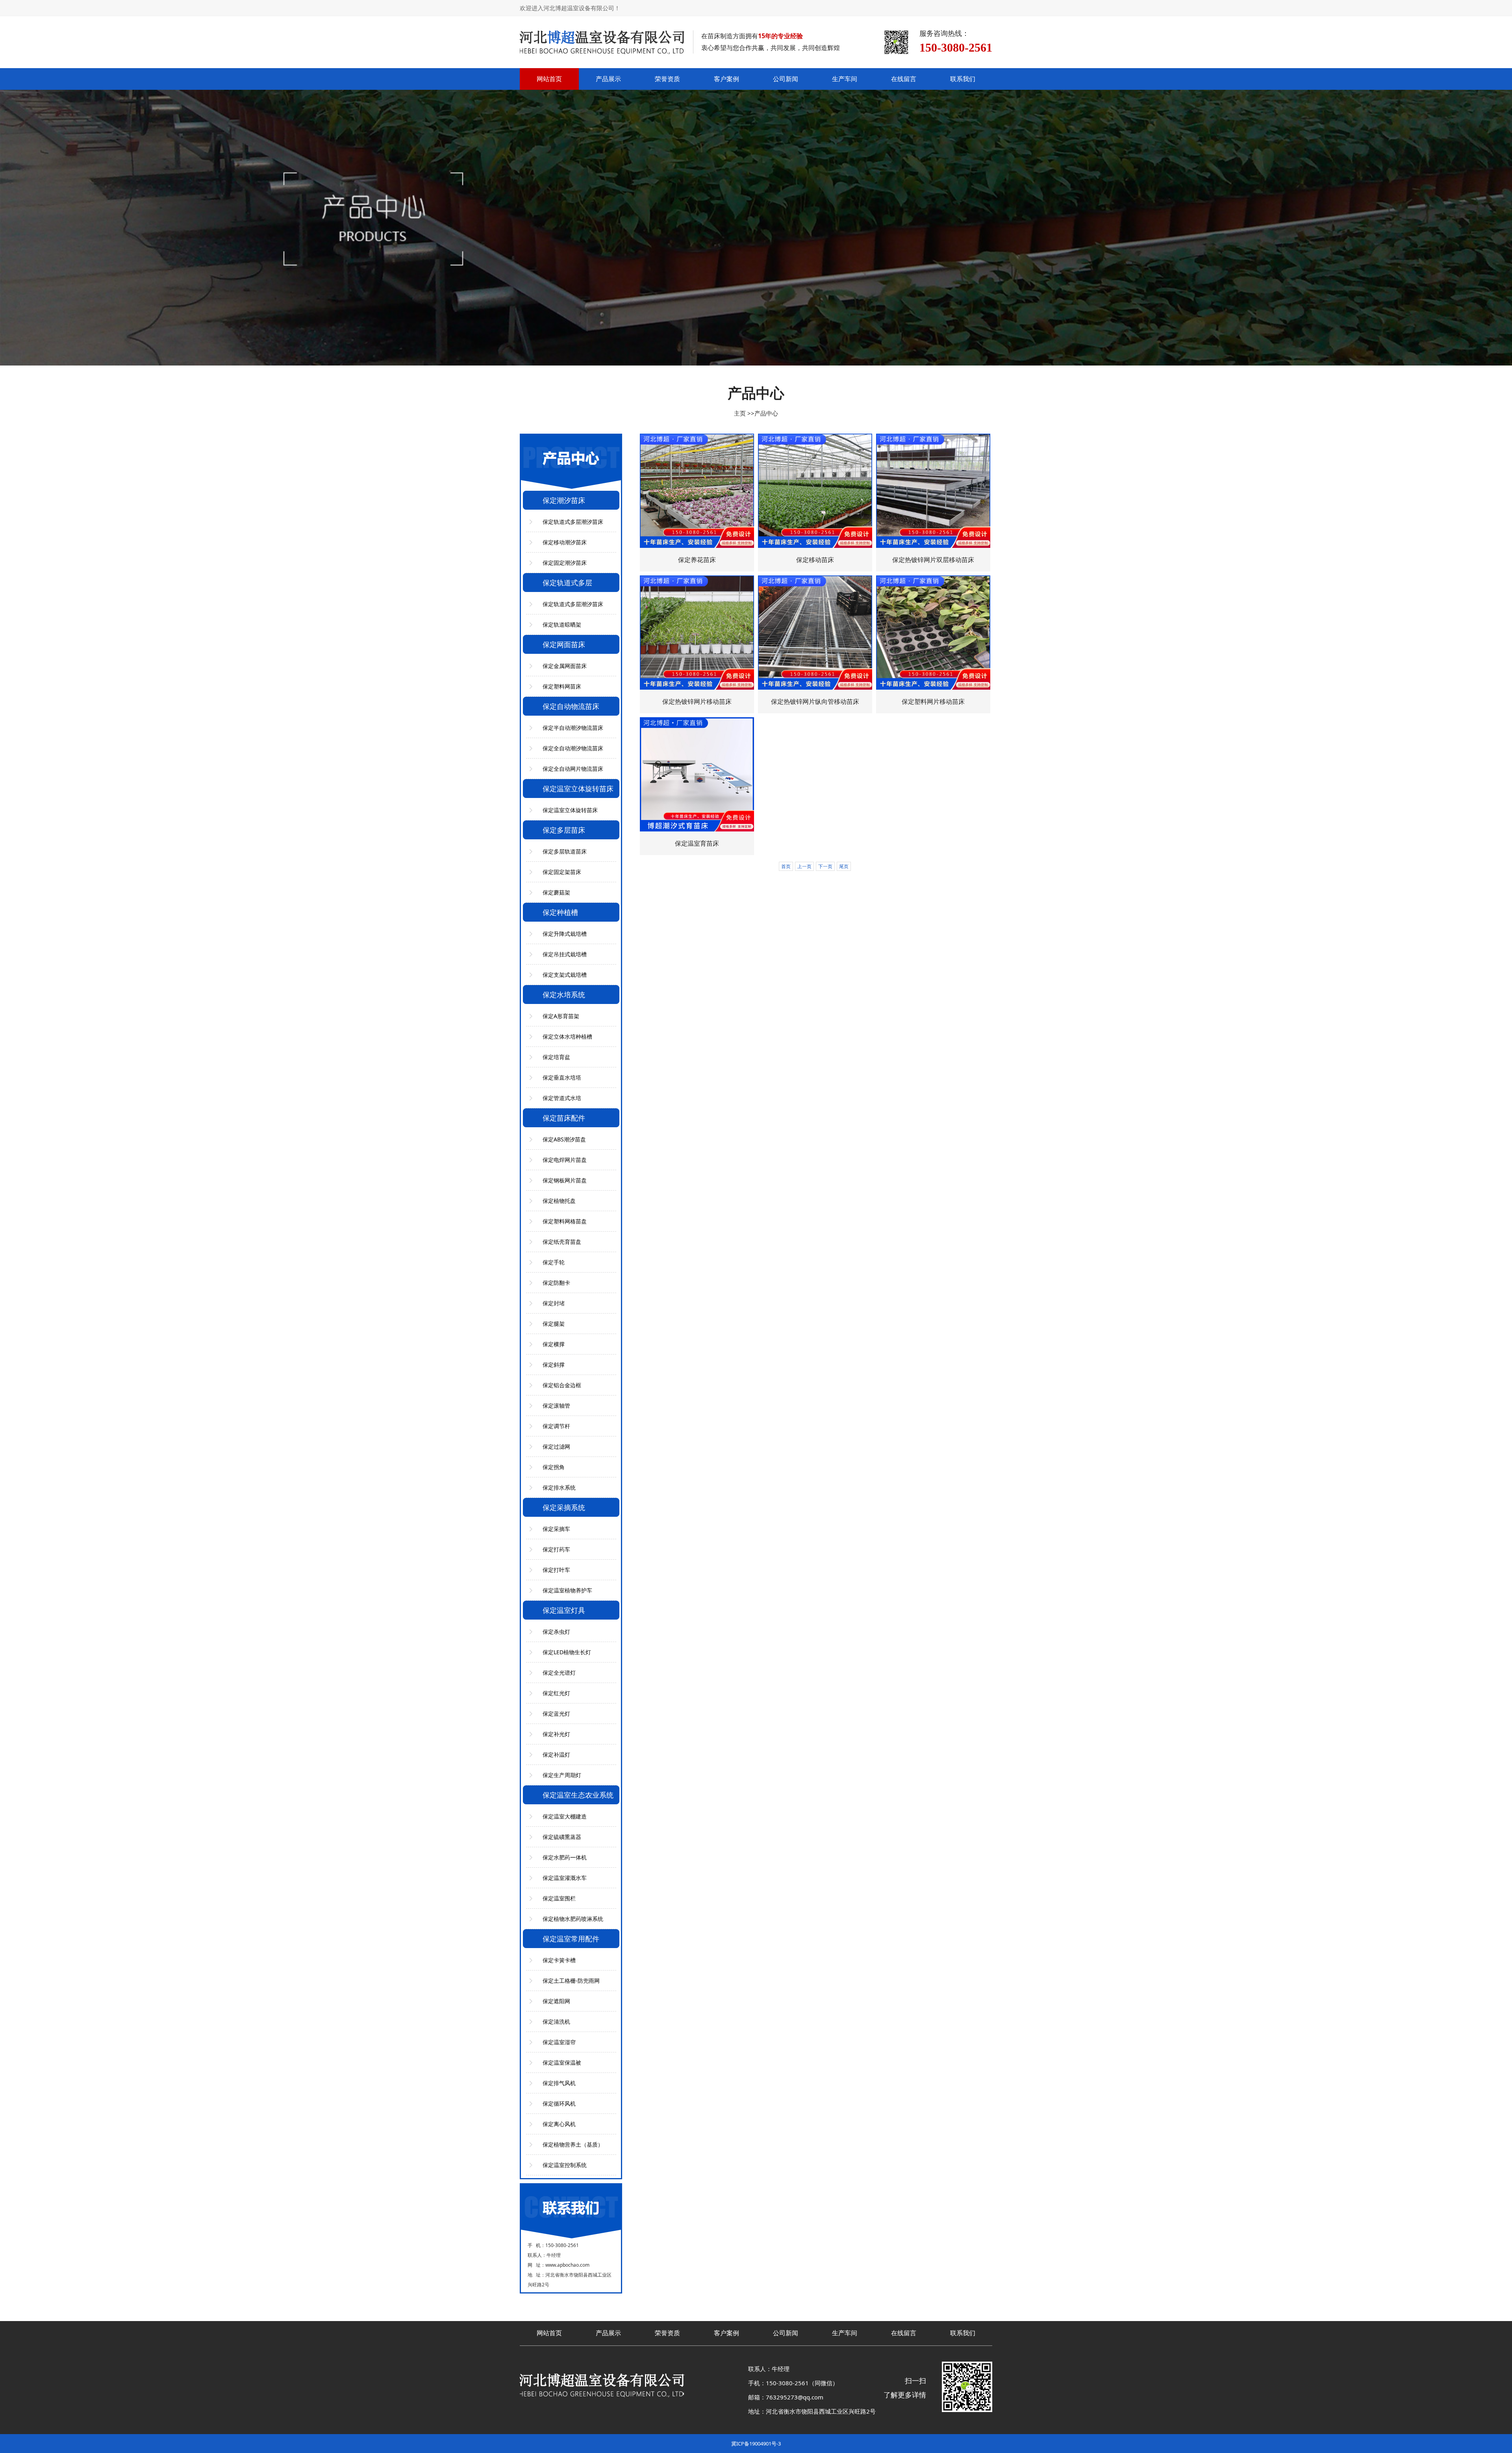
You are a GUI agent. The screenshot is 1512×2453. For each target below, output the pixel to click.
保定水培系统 (564, 995)
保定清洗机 (556, 2022)
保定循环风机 (559, 2103)
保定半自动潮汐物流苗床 (573, 728)
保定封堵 (554, 1303)
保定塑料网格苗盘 (565, 1221)
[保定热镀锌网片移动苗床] (697, 633)
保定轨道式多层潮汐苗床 (573, 522)
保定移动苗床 (815, 560)
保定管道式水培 (562, 1098)
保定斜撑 (554, 1365)
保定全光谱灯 (559, 1673)
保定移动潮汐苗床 (565, 542)
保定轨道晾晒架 (562, 624)
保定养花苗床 (697, 560)
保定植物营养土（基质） (573, 2144)
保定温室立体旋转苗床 (578, 789)
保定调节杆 (556, 1426)
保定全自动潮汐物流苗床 (573, 748)
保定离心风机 (559, 2124)
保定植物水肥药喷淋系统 (573, 1919)
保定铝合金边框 (562, 1385)
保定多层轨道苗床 (565, 851)
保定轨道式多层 (567, 583)
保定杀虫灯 (556, 1632)
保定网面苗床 (564, 644)
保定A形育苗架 (561, 1016)
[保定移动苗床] (815, 491)
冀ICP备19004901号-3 (756, 2444)
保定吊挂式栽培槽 (565, 954)
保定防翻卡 (556, 1283)
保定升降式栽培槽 (565, 934)
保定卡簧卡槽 (559, 1960)
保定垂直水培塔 (562, 1077)
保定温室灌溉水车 (565, 1878)
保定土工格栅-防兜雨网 (571, 1981)
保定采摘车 (556, 1529)
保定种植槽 (560, 912)
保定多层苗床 (564, 830)
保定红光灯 (556, 1693)
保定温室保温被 (562, 2062)
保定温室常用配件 (571, 1939)
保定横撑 (554, 1344)
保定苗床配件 (564, 1118)
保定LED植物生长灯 (567, 1652)
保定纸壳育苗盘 (562, 1242)
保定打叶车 (556, 1570)
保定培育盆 (556, 1057)
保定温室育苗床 (697, 843)
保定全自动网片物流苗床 (573, 769)
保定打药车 (556, 1549)
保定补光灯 (556, 1734)
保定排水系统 (559, 1487)
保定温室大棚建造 (565, 1816)
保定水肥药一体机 (565, 1857)
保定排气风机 (559, 2083)
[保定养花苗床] (697, 491)
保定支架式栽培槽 (565, 975)
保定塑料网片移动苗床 (933, 701)
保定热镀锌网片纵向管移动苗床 (815, 701)
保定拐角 (554, 1467)
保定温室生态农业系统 (578, 1795)
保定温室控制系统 (565, 2165)
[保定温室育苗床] (697, 774)
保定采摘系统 (564, 1507)
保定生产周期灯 (562, 1775)
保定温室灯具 (564, 1610)
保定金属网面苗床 (565, 666)
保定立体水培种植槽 (567, 1036)
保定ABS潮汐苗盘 (564, 1139)
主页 (740, 413)
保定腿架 (554, 1324)
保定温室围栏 (559, 1898)
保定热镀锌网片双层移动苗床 (933, 560)
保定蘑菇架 (556, 892)
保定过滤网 (556, 1446)
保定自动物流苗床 (571, 706)
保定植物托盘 (559, 1201)
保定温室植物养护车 (567, 1590)
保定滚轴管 (556, 1406)
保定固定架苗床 (562, 872)
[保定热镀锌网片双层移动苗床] (933, 491)
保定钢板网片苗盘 (565, 1180)
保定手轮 (554, 1262)
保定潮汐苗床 (564, 500)
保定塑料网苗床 (562, 686)
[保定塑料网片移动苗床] (933, 633)
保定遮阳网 (556, 2001)
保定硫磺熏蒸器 (562, 1837)
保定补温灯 (556, 1754)
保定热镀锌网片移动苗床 (697, 701)
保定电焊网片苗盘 (565, 1160)
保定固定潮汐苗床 (565, 563)
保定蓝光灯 (556, 1714)
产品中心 (766, 413)
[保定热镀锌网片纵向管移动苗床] (815, 633)
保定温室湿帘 (559, 2042)
